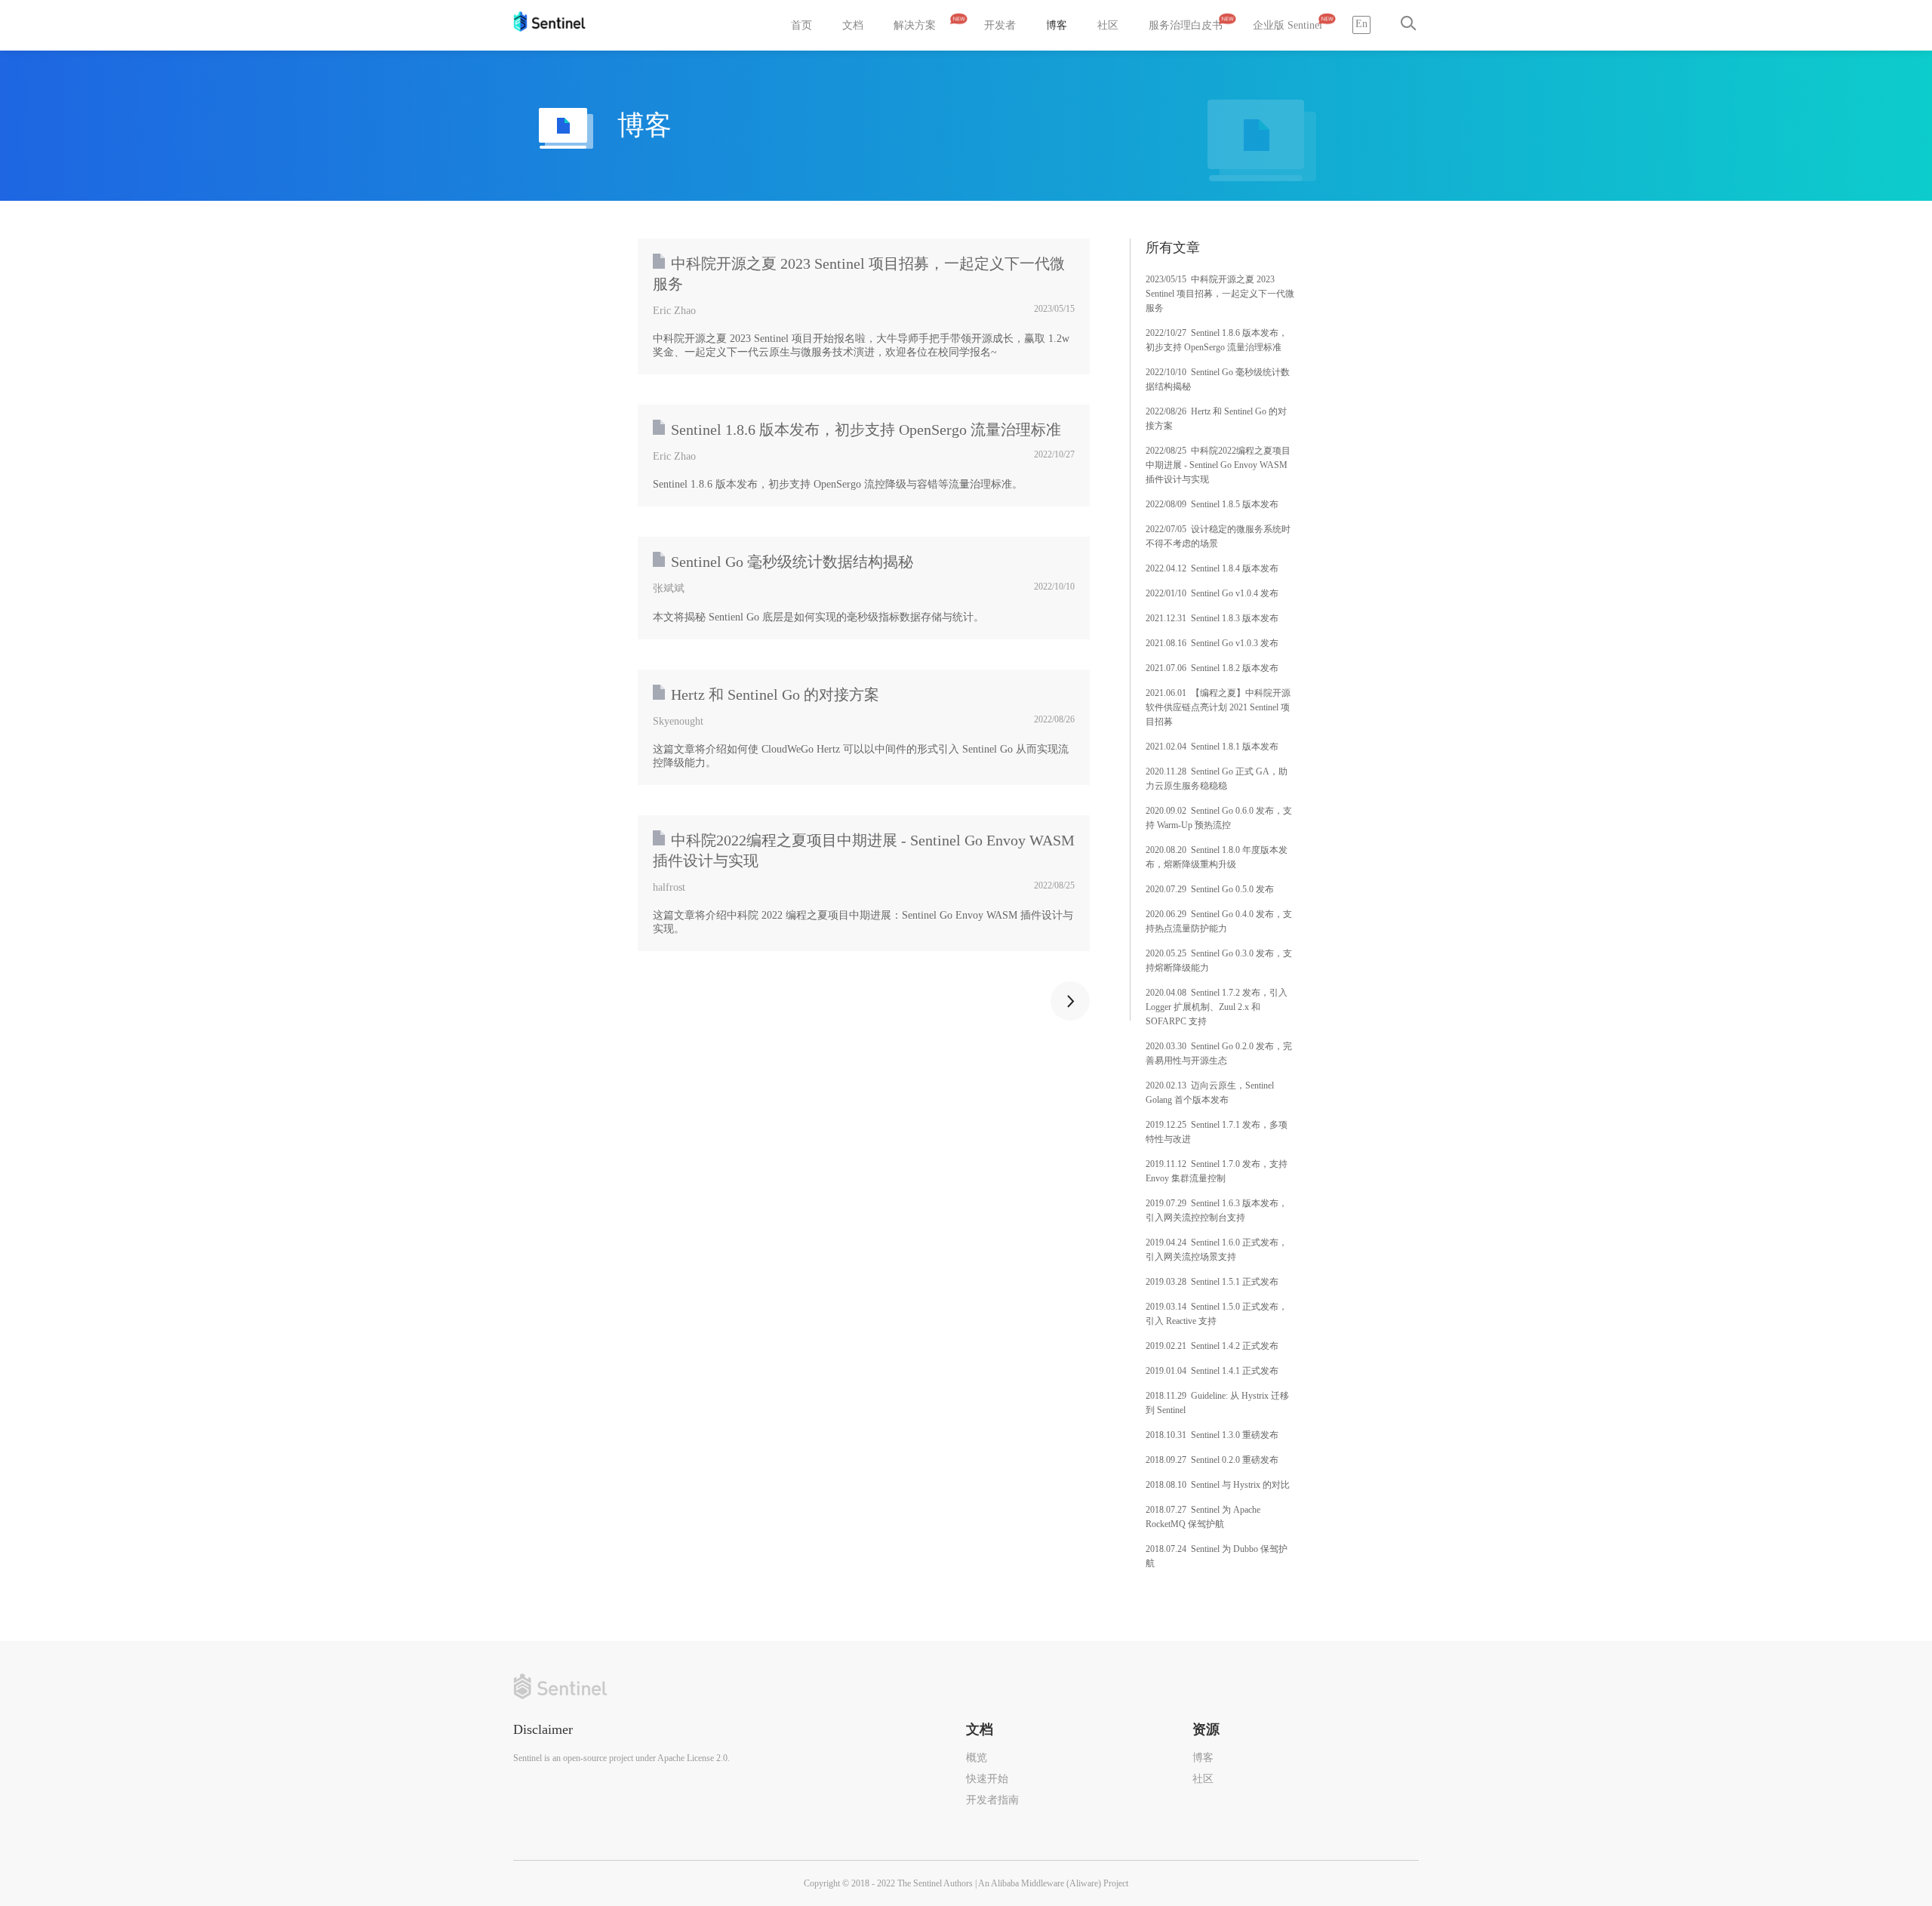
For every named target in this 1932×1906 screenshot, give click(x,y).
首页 (801, 25)
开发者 (1000, 25)
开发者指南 (992, 1800)
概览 (977, 1758)
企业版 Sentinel (1287, 25)
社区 (1108, 25)
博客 (1057, 25)
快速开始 (987, 1779)
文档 (853, 25)
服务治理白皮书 (1186, 25)
